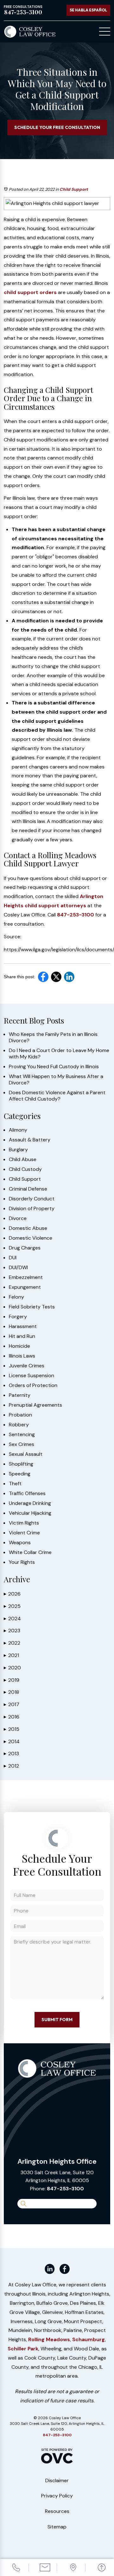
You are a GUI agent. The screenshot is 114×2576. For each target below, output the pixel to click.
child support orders (30, 292)
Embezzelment (26, 1277)
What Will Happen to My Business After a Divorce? (56, 1080)
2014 (12, 1741)
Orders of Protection (33, 1385)
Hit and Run (22, 1336)
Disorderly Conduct (32, 1199)
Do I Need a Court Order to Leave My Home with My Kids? (59, 1054)
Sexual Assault (26, 1454)
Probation (20, 1415)
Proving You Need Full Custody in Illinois (54, 1067)
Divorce (18, 1218)
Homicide (19, 1346)
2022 (12, 1643)
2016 (12, 1717)
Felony (16, 1297)
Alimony (18, 1130)
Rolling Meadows (49, 2339)
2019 (12, 1680)
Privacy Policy (57, 2496)
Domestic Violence (31, 1238)
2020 (12, 1668)
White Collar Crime (30, 1552)
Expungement (25, 1287)
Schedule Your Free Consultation (57, 127)
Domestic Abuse (28, 1228)
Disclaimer (57, 2480)
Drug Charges (25, 1248)
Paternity (20, 1395)
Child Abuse (23, 1160)
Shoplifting (21, 1464)
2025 (12, 1606)
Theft (15, 1484)
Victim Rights (24, 1523)
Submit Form (57, 2020)
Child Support (74, 189)
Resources (57, 2511)
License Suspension (32, 1376)
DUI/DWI (18, 1268)
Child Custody (25, 1169)
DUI (13, 1258)
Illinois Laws (22, 1356)
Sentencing (22, 1435)
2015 (12, 1729)
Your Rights (22, 1562)
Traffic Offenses (27, 1494)
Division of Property (32, 1209)
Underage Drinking (30, 1503)
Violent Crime (24, 1533)
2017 (12, 1704)
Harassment (23, 1327)
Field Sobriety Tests (32, 1307)
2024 (12, 1619)
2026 (12, 1594)
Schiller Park (23, 2349)
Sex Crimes (22, 1444)
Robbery (19, 1425)
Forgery (18, 1317)
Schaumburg (89, 2339)
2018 (11, 1692)
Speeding (20, 1474)
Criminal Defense (28, 1189)
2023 (12, 1631)
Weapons (20, 1543)
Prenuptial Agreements (35, 1405)
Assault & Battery (30, 1140)
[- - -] (105, 32)
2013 (11, 1754)
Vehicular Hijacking (30, 1513)
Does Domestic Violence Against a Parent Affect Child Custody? (57, 1096)
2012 (11, 1766)
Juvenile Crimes (27, 1366)
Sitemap (57, 2527)
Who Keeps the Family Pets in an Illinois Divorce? (53, 1037)
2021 (11, 1655)
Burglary (18, 1150)
